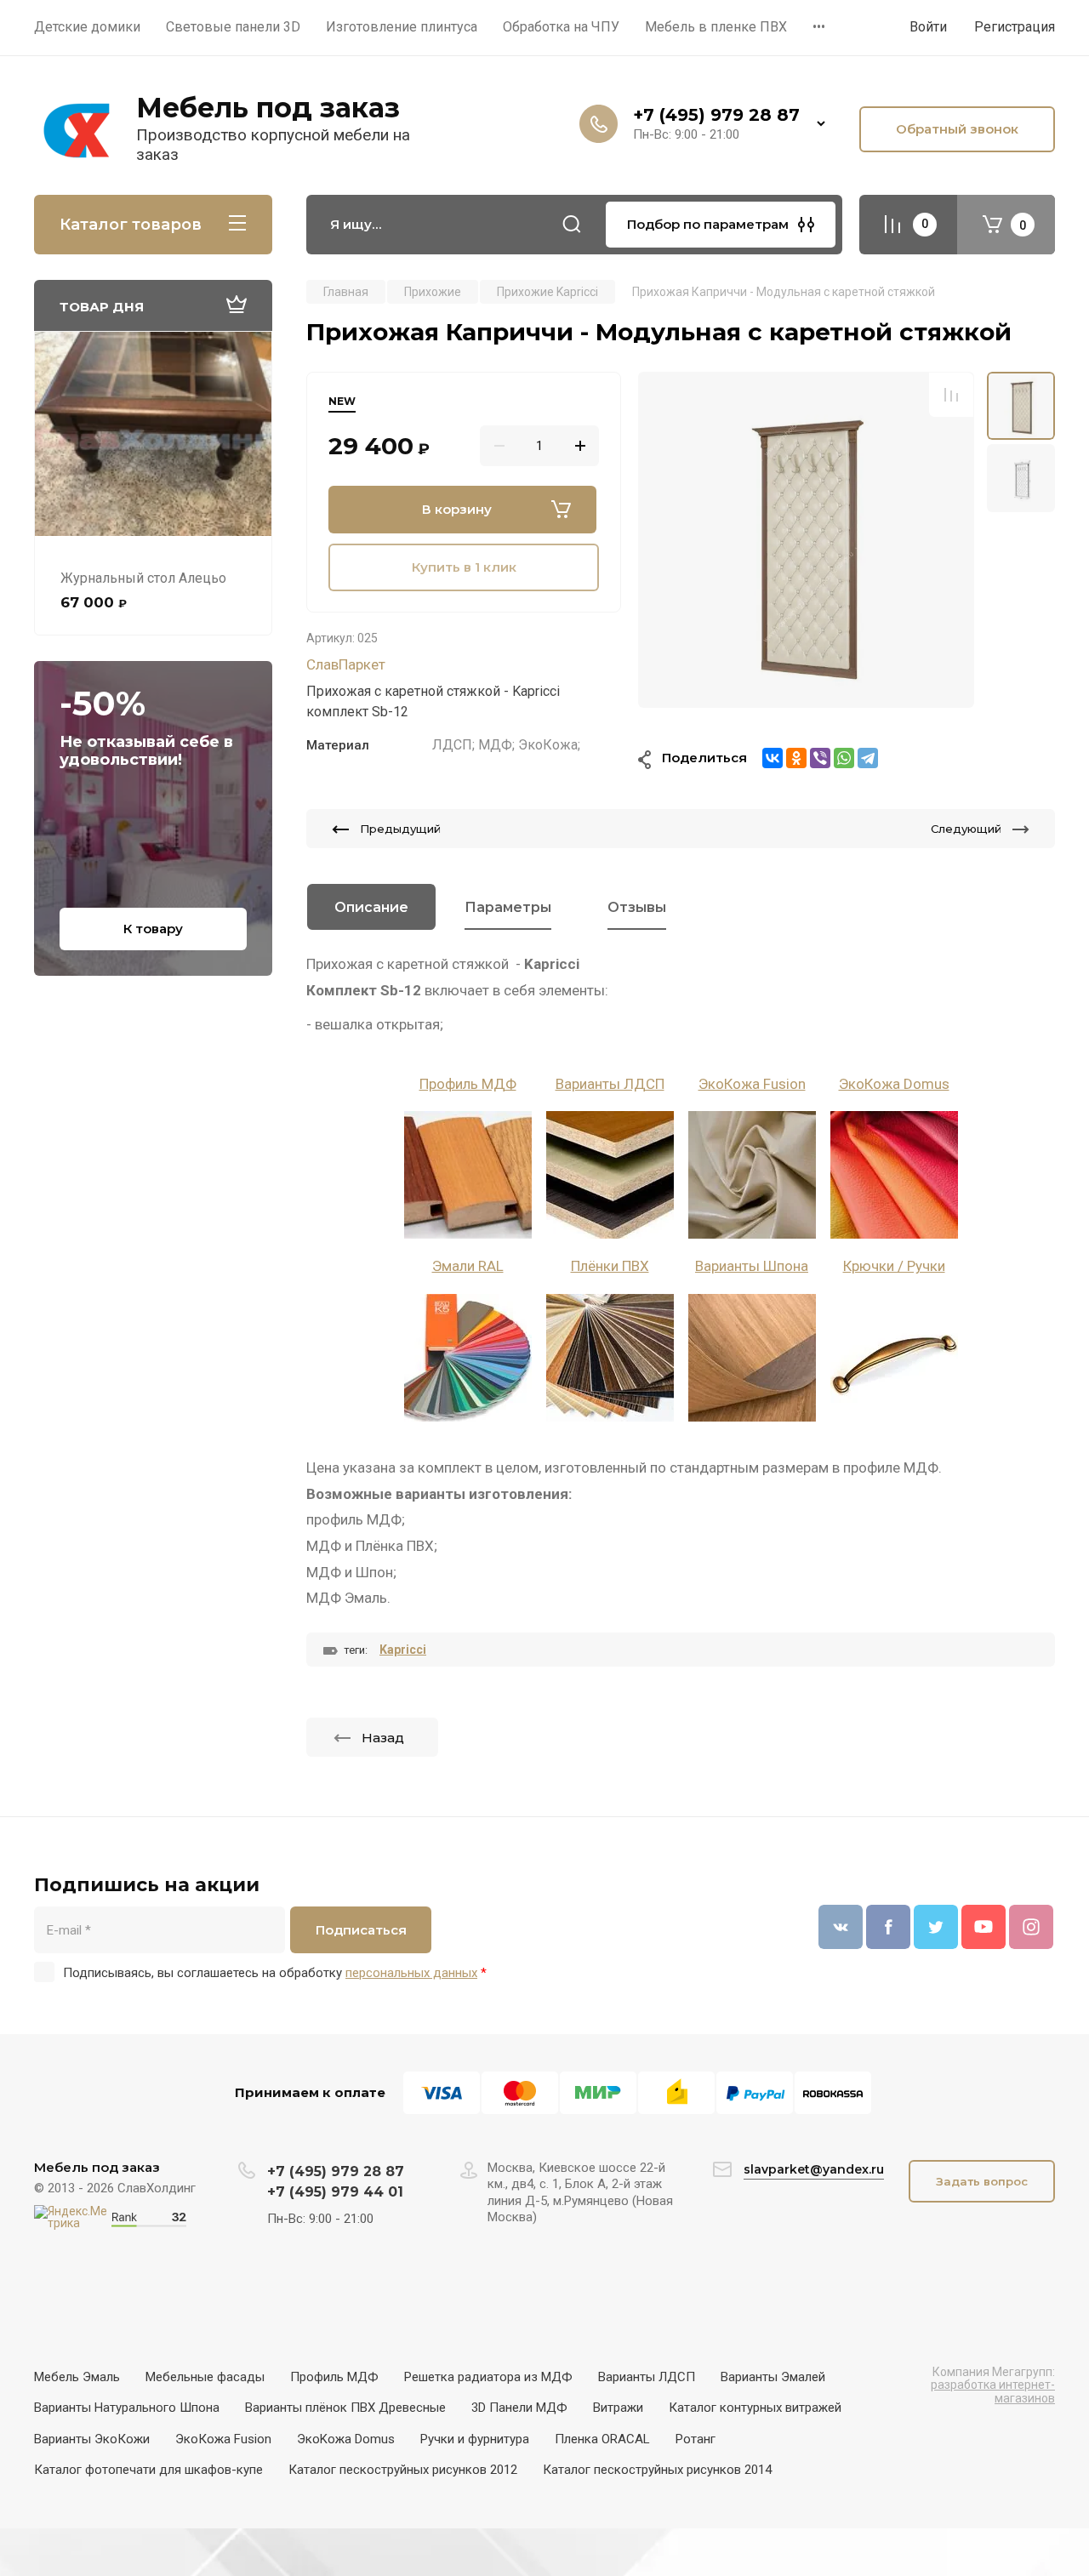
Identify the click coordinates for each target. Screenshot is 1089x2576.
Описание (371, 907)
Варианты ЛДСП (610, 1084)
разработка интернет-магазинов (993, 2391)
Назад (383, 1738)
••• (819, 27)
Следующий (966, 829)
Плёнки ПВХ (610, 1266)
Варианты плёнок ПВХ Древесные (345, 2408)
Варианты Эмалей (773, 2377)
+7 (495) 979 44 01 (335, 2192)
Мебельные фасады (205, 2377)
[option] (806, 540)
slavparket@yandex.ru (814, 2169)
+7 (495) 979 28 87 (716, 115)
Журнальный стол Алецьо (143, 578)
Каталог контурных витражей (755, 2408)
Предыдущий (400, 829)
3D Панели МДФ (519, 2408)
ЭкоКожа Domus (894, 1084)
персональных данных (411, 1973)
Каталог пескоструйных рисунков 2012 (403, 2470)
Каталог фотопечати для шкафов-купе (148, 2470)
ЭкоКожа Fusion (752, 1084)
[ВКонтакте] (773, 758)
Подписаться (361, 1930)
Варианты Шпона (752, 1266)
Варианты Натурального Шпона (127, 2408)
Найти (572, 225)
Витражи (618, 2408)
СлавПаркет (346, 664)
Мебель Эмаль (77, 2377)
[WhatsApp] (844, 758)
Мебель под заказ (268, 108)
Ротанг (696, 2439)
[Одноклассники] (796, 758)
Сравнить (951, 395)
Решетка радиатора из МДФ (488, 2377)
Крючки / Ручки (894, 1266)
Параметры (508, 907)
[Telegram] (868, 758)
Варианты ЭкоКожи (92, 2439)
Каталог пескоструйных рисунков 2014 (657, 2470)
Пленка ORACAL (602, 2439)
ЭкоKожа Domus (346, 2439)
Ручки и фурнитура (475, 2439)
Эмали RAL (468, 1266)
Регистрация (1015, 27)
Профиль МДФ (468, 1084)
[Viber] (820, 758)
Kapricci (403, 1650)
